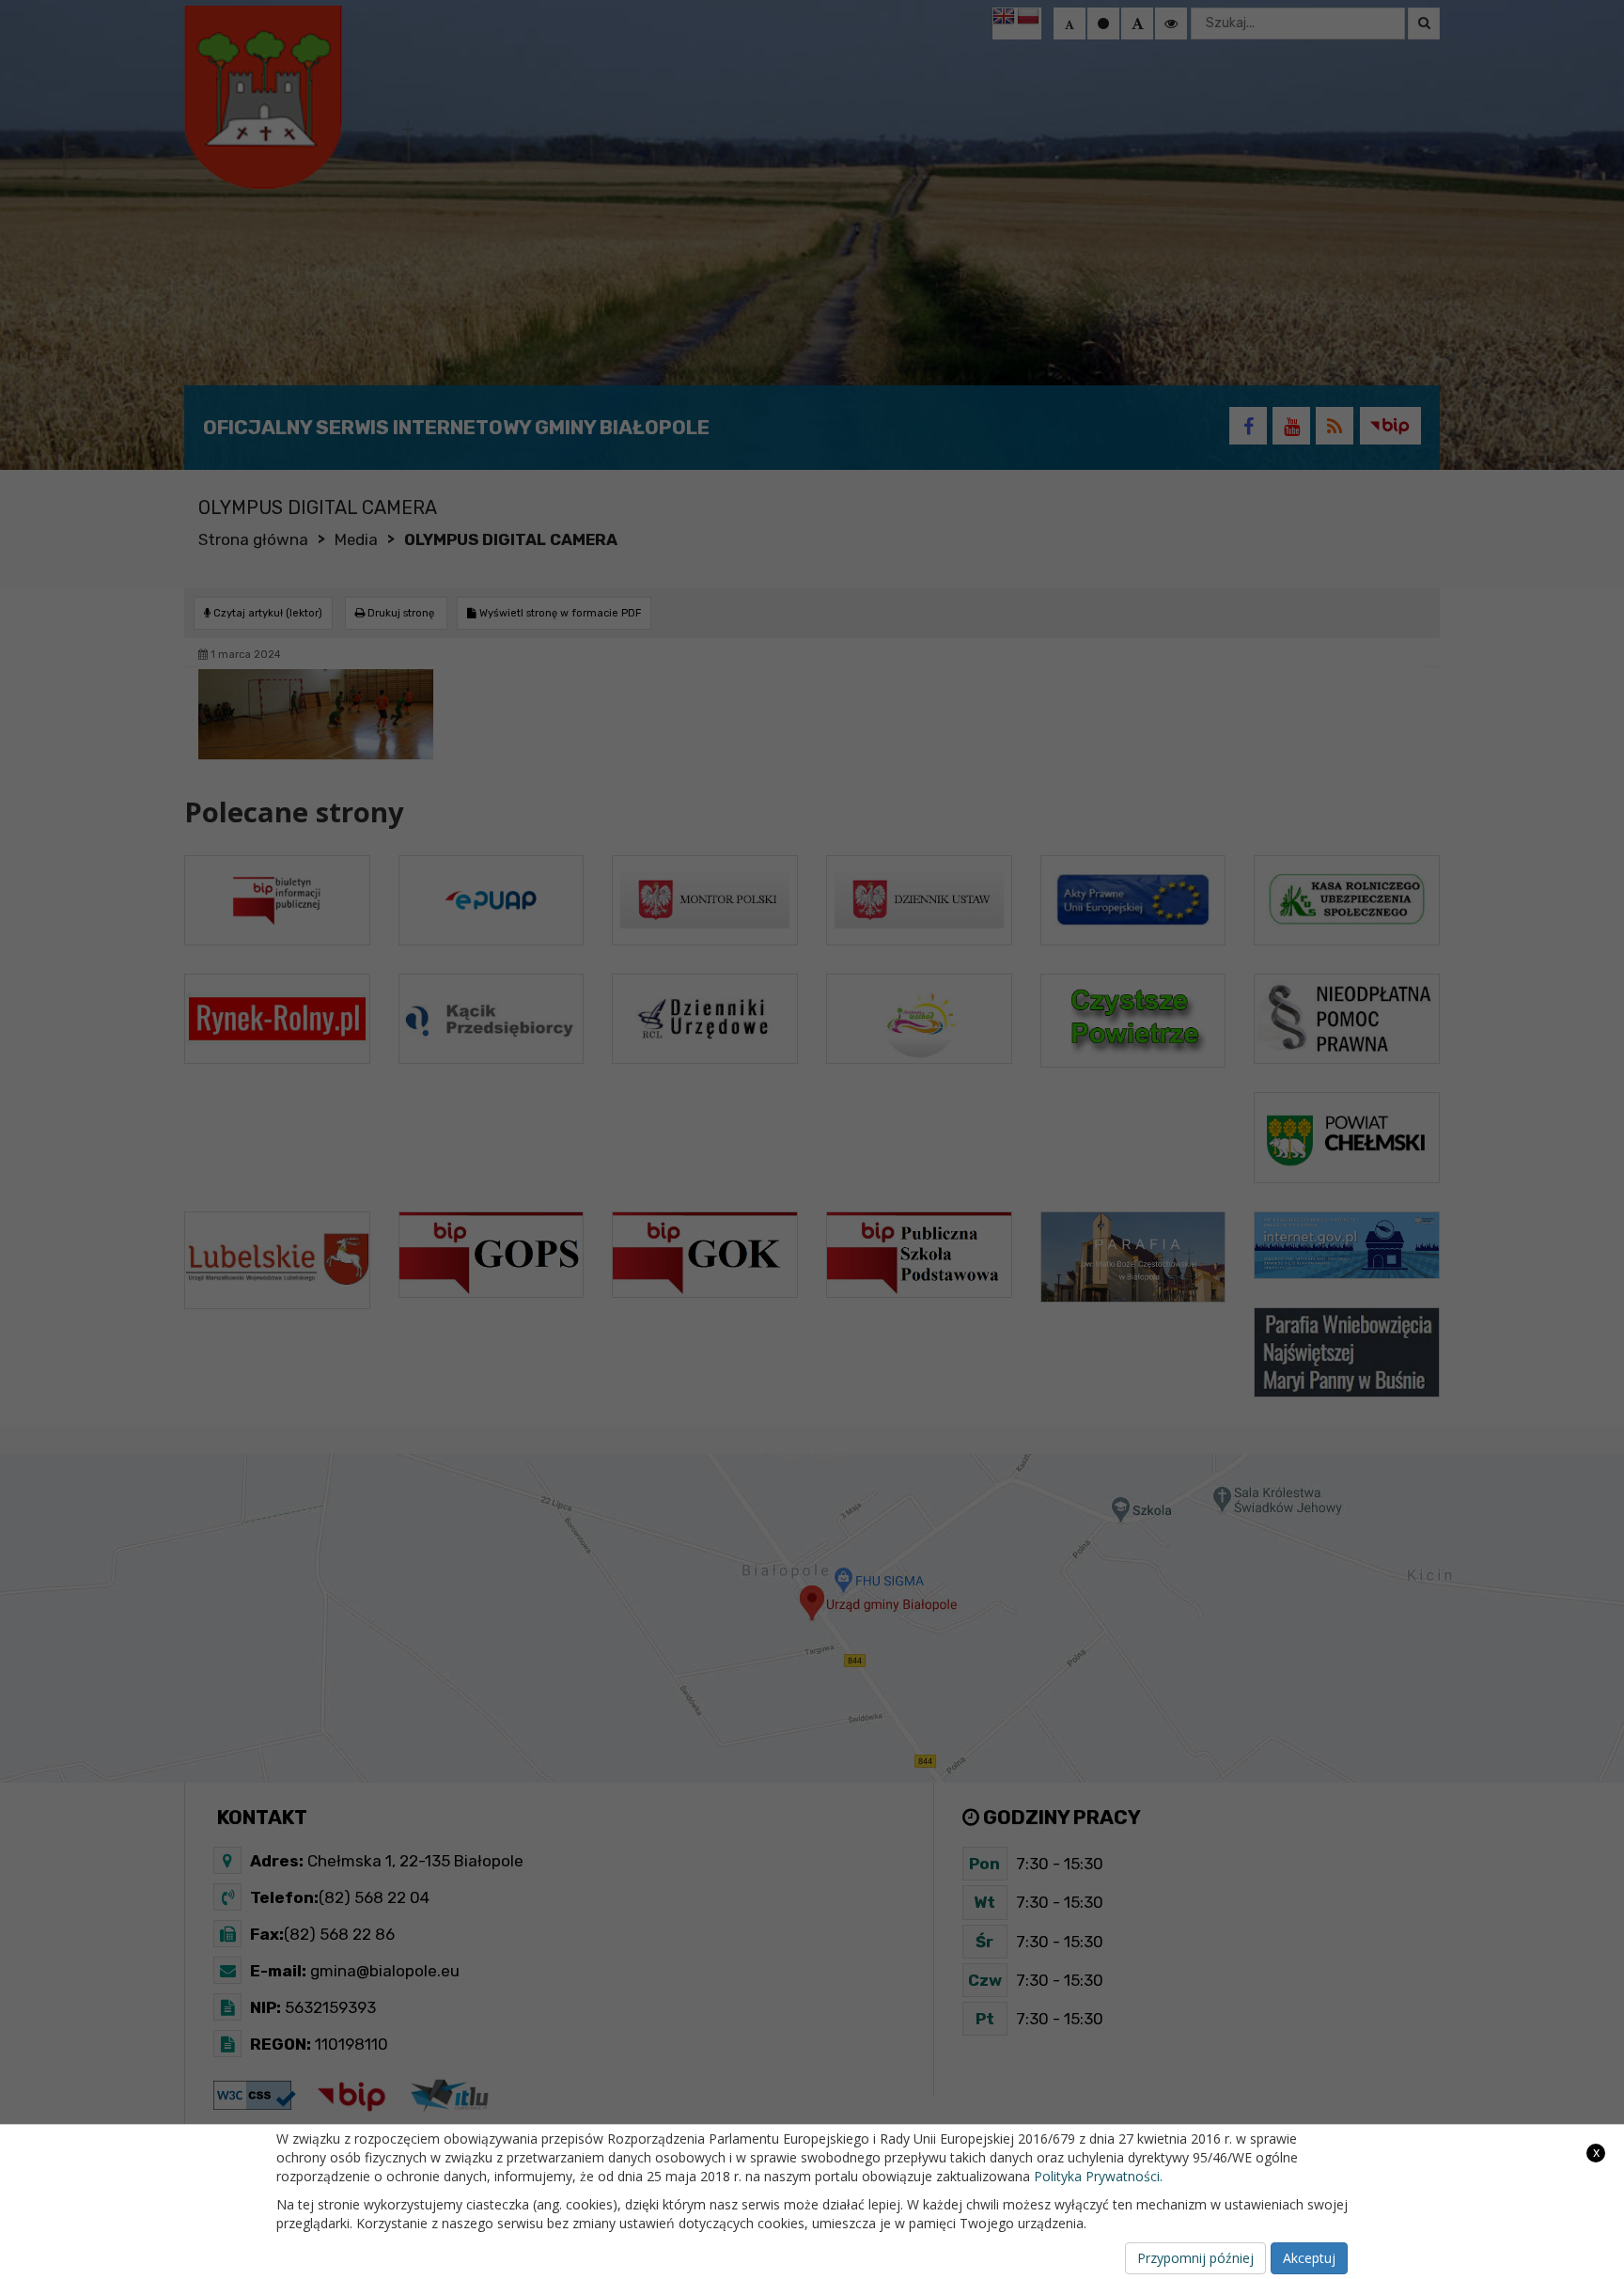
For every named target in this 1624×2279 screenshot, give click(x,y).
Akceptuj (1309, 2258)
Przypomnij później (1195, 2258)
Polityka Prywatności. (1098, 2176)
